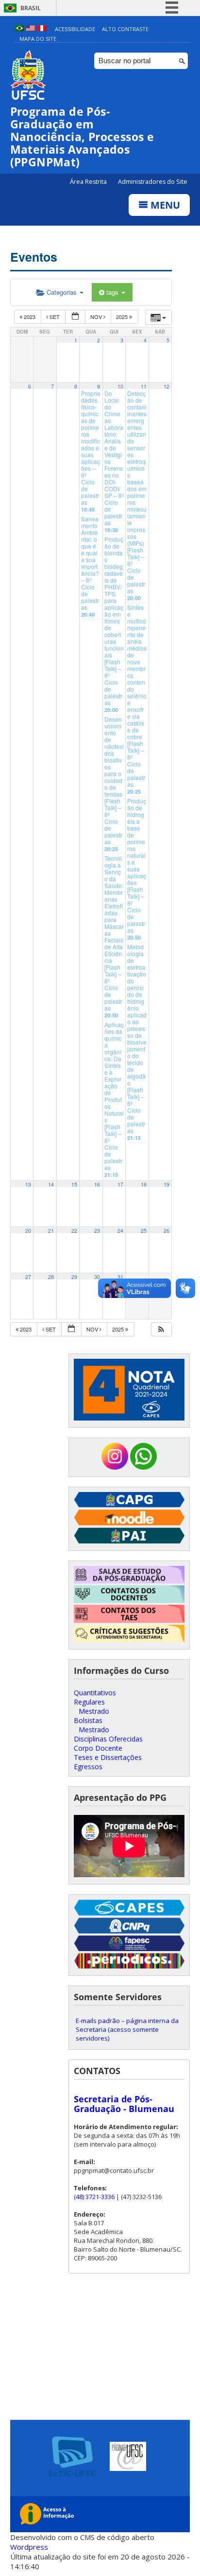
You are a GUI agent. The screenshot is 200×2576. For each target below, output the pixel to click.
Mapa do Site (38, 39)
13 (28, 1184)
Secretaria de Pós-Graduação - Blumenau (124, 2104)
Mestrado (94, 1711)
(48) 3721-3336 (94, 2197)
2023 (30, 317)
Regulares (89, 1702)
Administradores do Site (153, 182)
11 (144, 386)
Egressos (88, 1767)
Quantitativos (95, 1693)
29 (74, 1277)
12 (167, 386)
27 (28, 1277)
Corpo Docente (98, 1748)
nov (97, 317)
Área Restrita (89, 182)
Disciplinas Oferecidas (108, 1739)
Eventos (34, 257)
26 (167, 1231)
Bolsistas (88, 1720)
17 (120, 1184)
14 (51, 1184)
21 (51, 1231)
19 (167, 1184)
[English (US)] (31, 29)
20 (28, 1231)
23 (97, 1231)
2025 (123, 317)
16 (97, 1184)
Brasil (31, 8)
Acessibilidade (75, 29)
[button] (161, 1329)
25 (144, 1231)
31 (120, 1277)
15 (74, 1184)
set (55, 317)
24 (120, 1231)
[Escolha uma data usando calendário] (75, 317)
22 (74, 1231)
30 (97, 1277)
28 (51, 1277)
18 (144, 1184)
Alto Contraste (125, 29)
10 (120, 386)
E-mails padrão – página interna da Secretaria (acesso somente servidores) (127, 2029)
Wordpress (29, 2547)
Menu (164, 205)
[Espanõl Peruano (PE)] (42, 29)
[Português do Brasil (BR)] (19, 29)
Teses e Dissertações (108, 1757)
